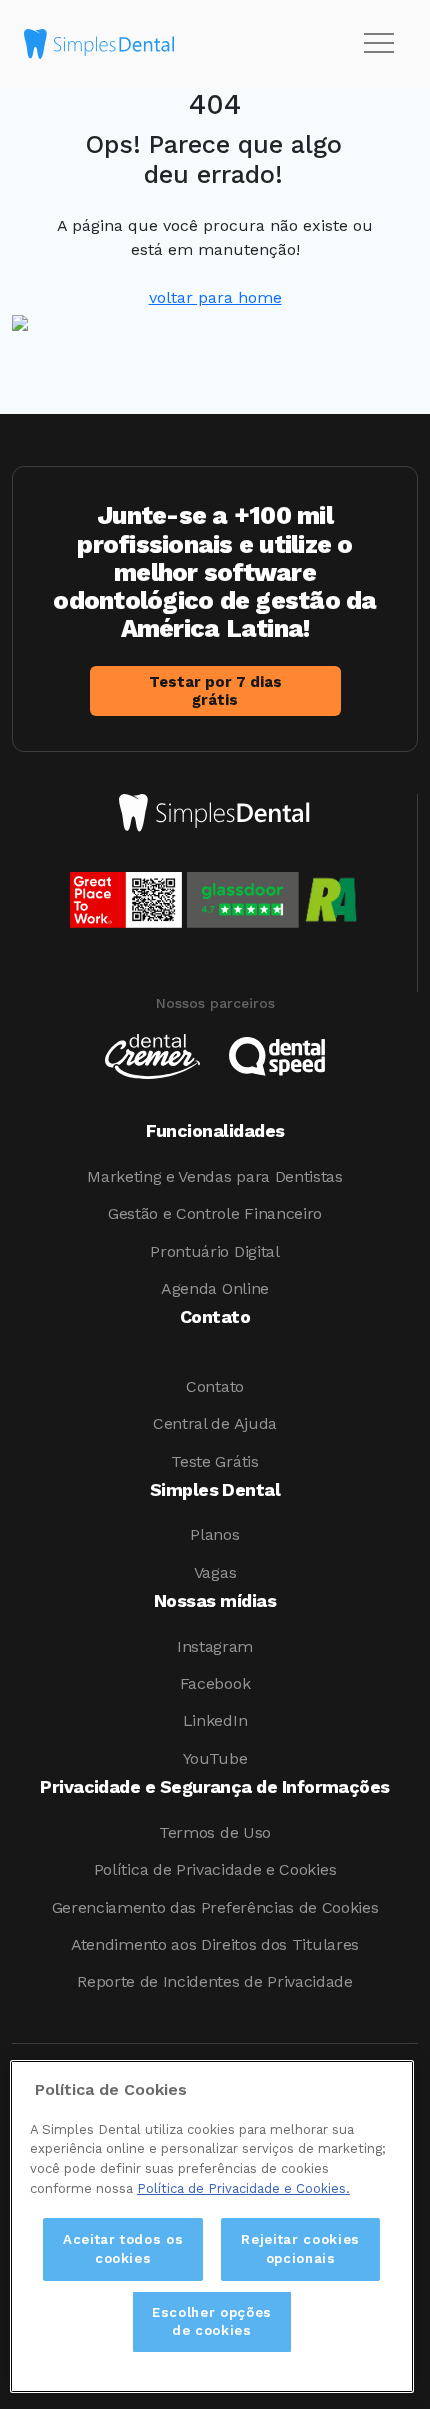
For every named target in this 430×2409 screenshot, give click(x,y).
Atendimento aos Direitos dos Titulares (215, 1944)
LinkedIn (215, 1720)
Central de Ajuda (215, 1423)
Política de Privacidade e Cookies (215, 1869)
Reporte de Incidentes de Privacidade (214, 1981)
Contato (215, 1386)
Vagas (215, 1572)
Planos (214, 1534)
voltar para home (215, 297)
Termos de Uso (215, 1832)
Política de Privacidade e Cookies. (243, 2188)
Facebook (215, 1683)
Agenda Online (215, 1288)
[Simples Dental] (99, 44)
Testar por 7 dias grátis (215, 691)
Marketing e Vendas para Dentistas (214, 1176)
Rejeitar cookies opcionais (300, 2248)
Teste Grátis (214, 1461)
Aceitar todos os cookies (123, 2248)
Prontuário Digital (214, 1251)
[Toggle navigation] (379, 44)
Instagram (215, 1646)
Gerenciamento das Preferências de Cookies (215, 1907)
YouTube (215, 1758)
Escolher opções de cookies (212, 2321)
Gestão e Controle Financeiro (215, 1213)
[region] (212, 2226)
